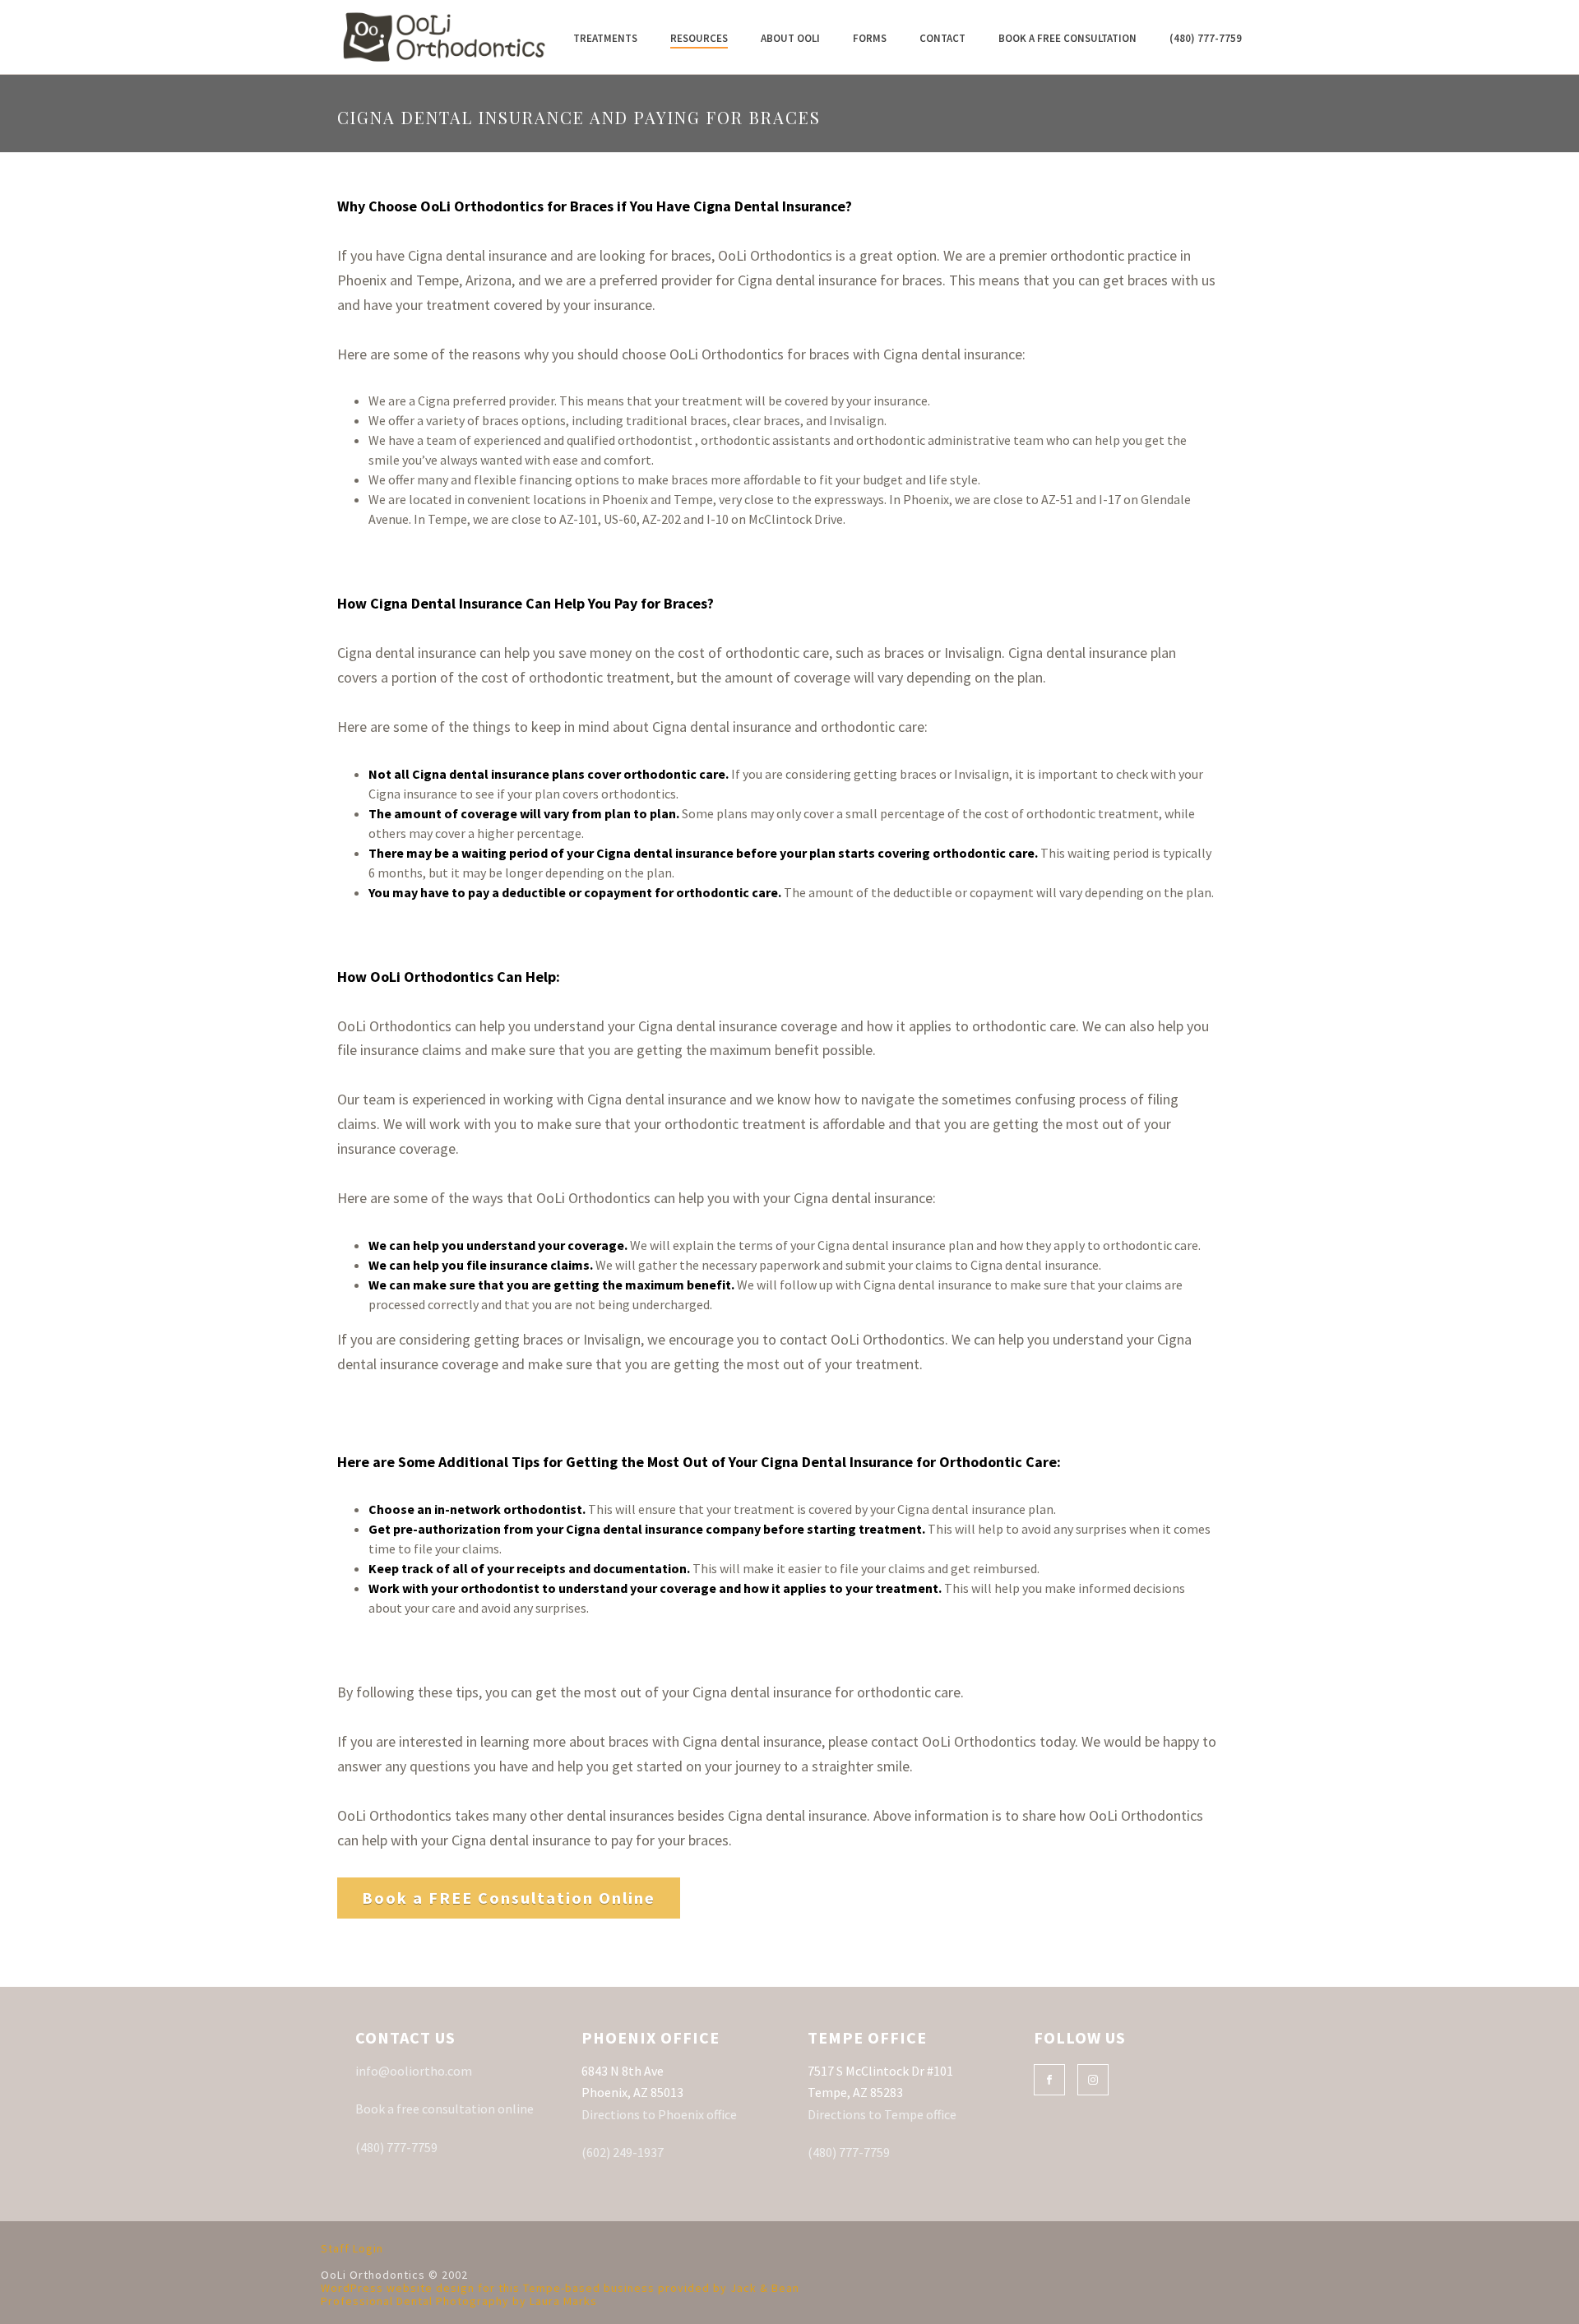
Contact (942, 38)
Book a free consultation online (445, 2109)
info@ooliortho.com (414, 2071)
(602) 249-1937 (623, 2152)
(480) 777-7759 (1206, 38)
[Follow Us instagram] (1093, 2080)
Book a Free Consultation (1067, 38)
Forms (870, 38)
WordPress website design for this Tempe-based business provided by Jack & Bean (560, 2288)
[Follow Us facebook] (1049, 2080)
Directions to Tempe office (882, 2114)
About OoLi (790, 38)
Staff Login (352, 2248)
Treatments (605, 38)
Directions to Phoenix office (659, 2114)
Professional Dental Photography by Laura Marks (459, 2301)
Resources (699, 38)
